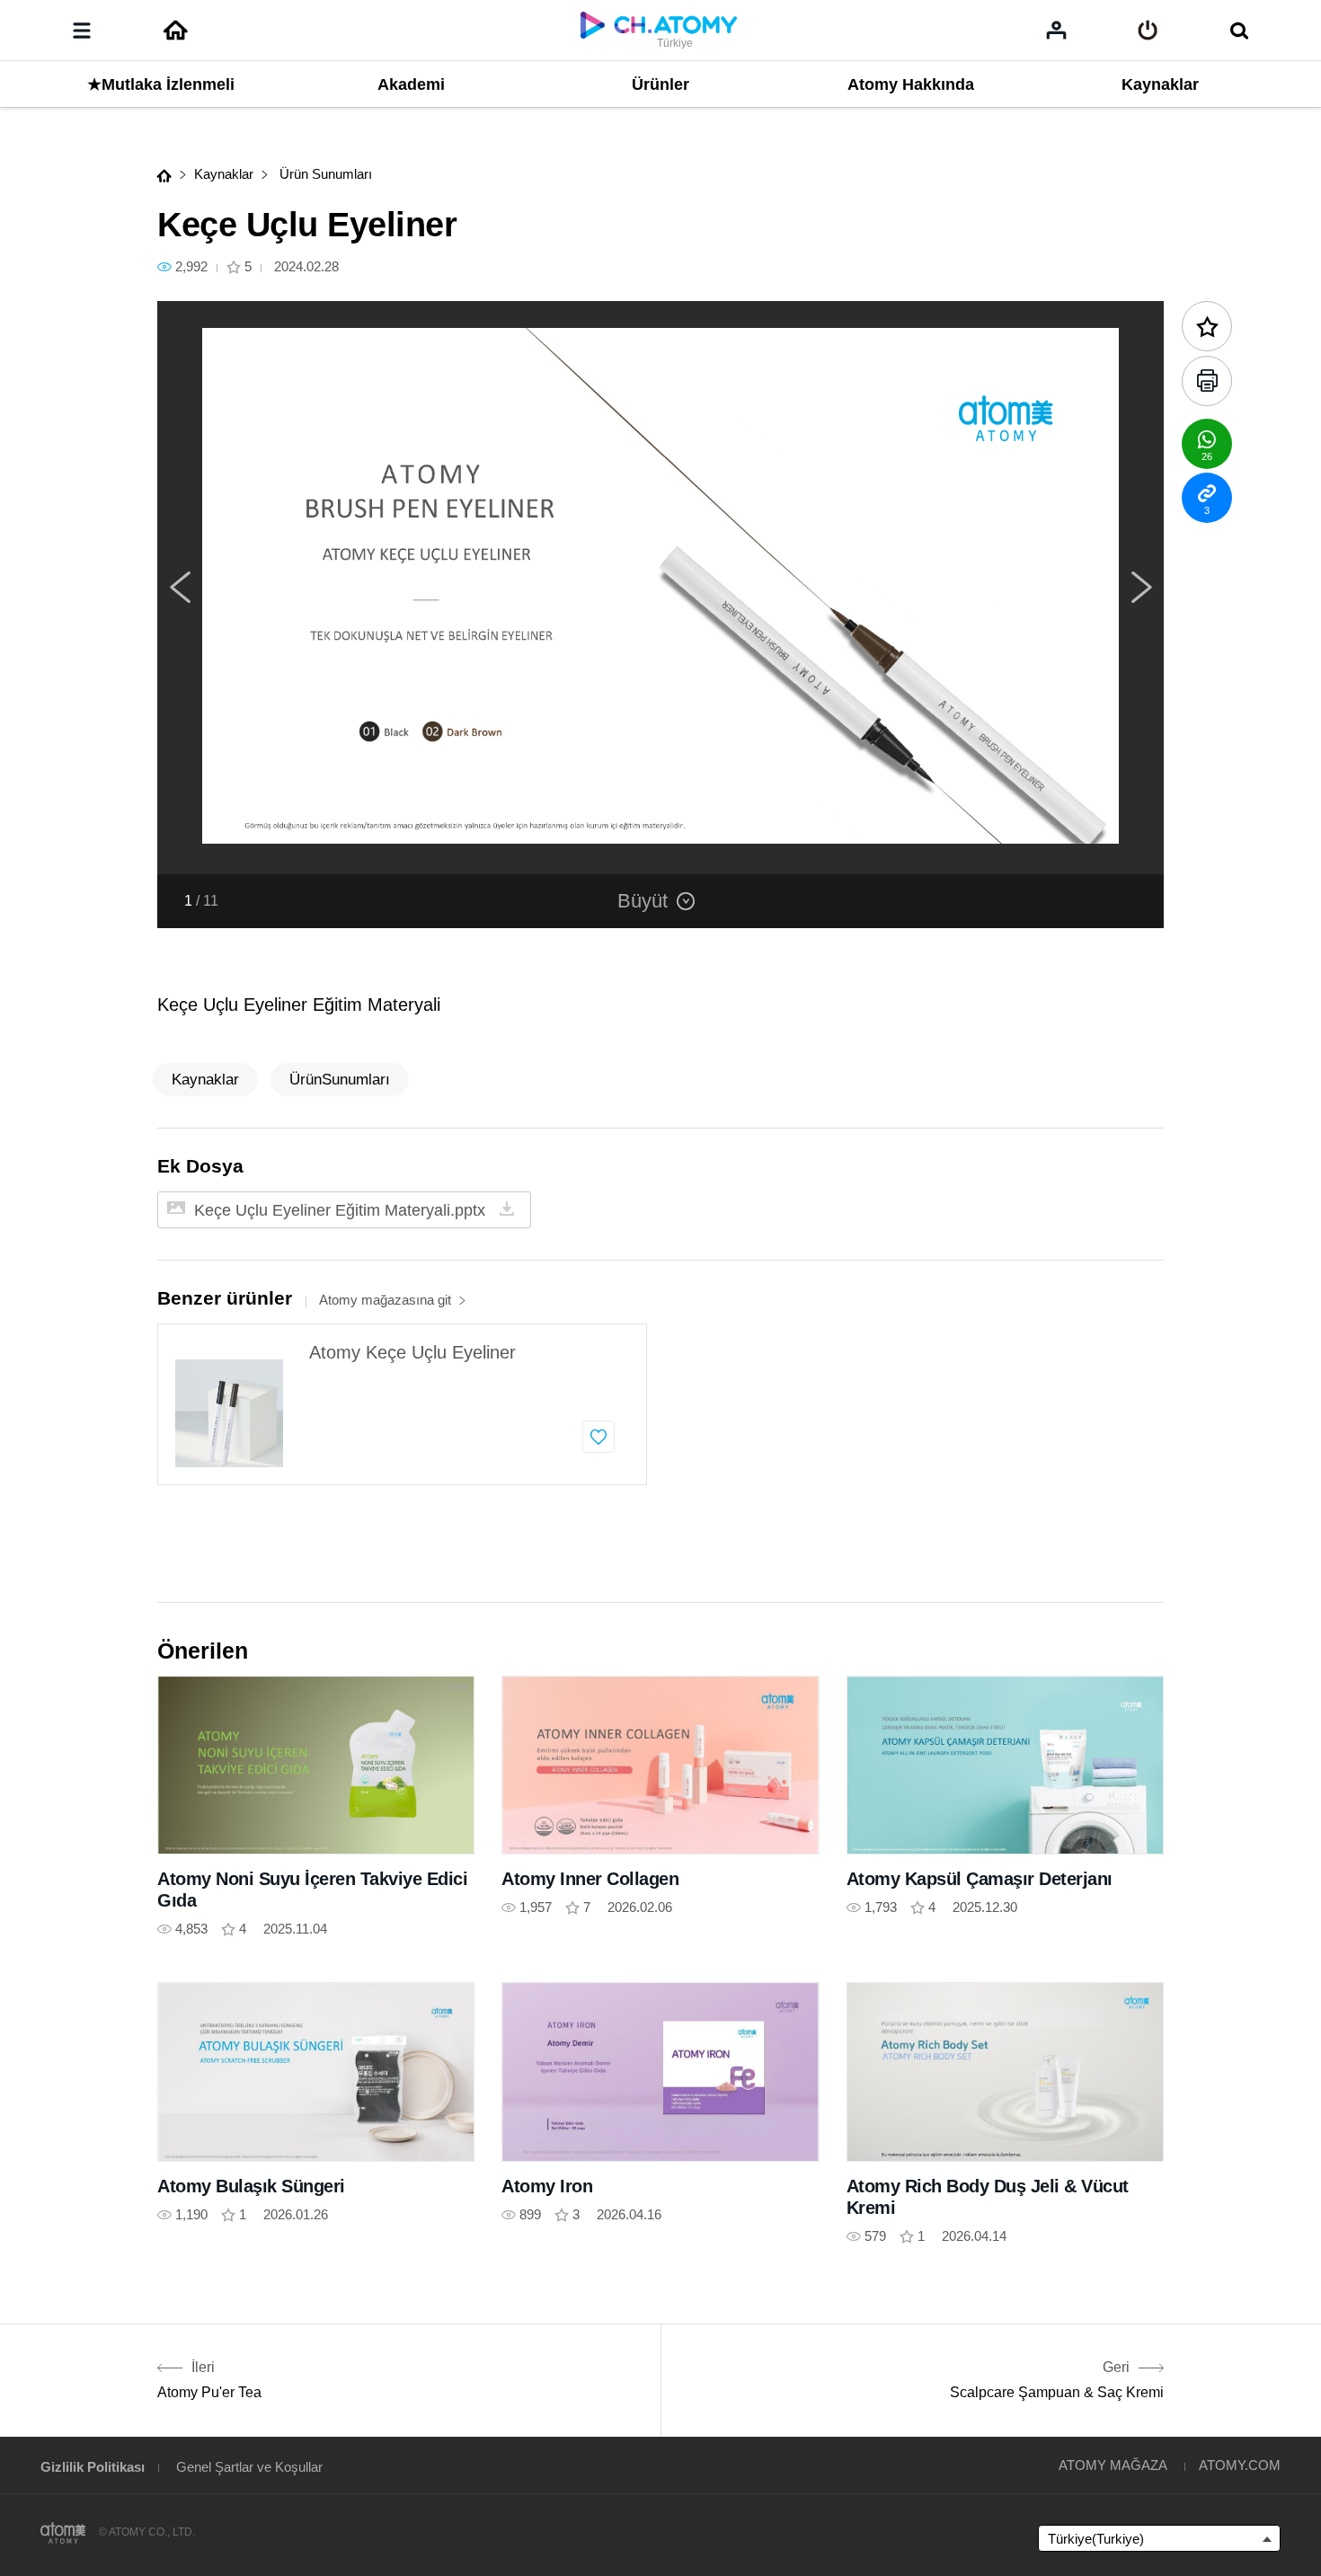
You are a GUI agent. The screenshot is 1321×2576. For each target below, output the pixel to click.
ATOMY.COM (1240, 2465)
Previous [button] (180, 588)
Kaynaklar (224, 174)
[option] (660, 588)
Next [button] (1141, 588)
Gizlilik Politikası (93, 2467)
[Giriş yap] (1148, 31)
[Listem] (1056, 30)
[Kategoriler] (82, 31)
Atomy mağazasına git (385, 1300)
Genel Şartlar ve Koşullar (249, 2467)
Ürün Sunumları (324, 174)
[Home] (175, 31)
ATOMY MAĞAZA (1113, 2465)
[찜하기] (598, 1437)
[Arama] (1239, 31)
